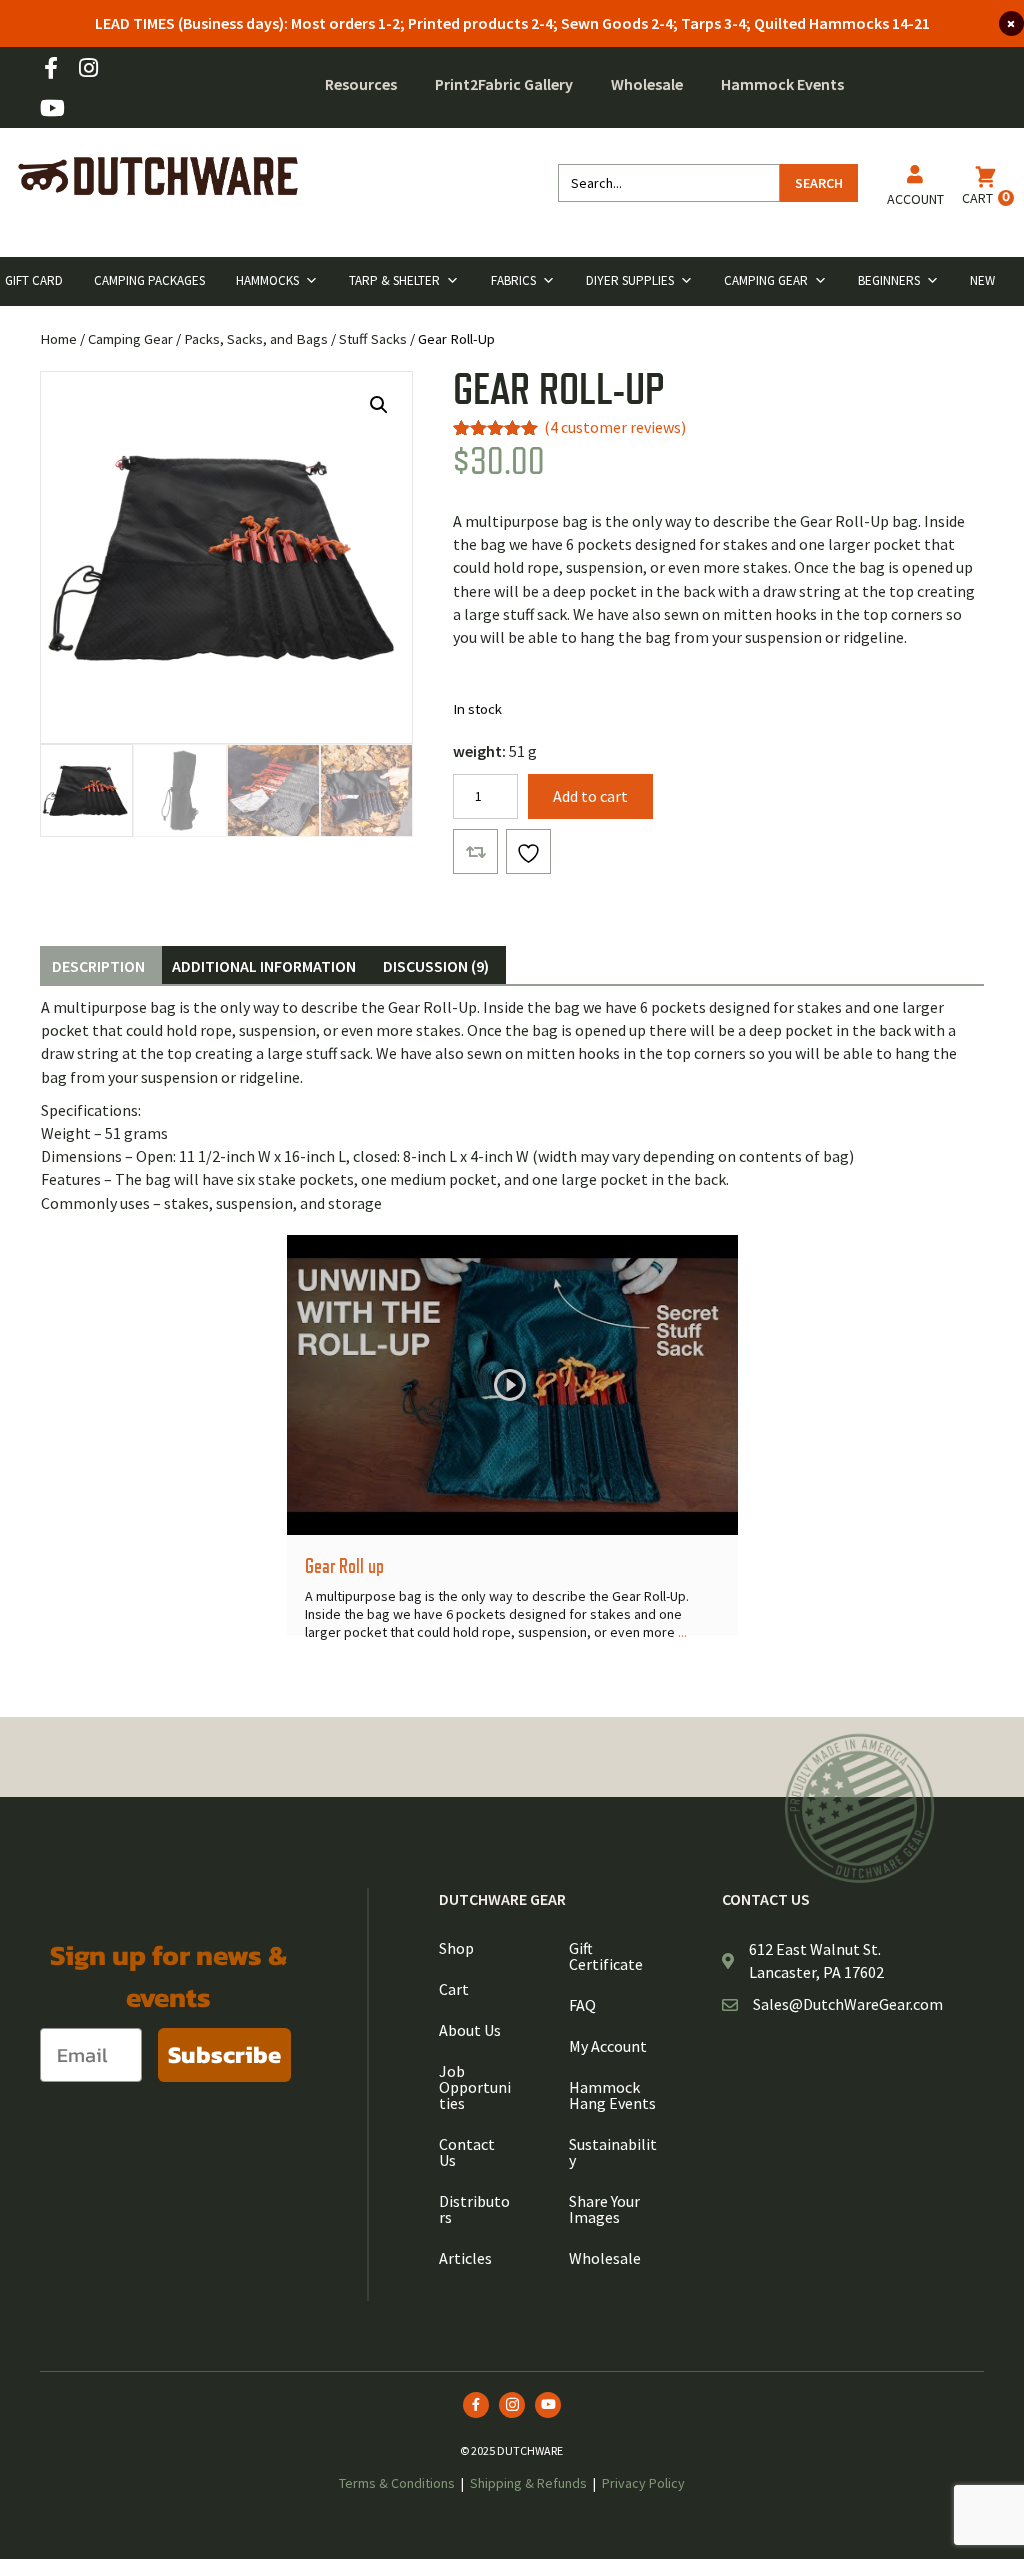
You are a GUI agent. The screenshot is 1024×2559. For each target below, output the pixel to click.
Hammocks (267, 280)
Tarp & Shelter (394, 280)
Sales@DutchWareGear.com (848, 2004)
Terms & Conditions (397, 2483)
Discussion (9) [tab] (436, 966)
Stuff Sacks (373, 339)
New (982, 280)
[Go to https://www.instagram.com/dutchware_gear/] (88, 69)
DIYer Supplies (630, 280)
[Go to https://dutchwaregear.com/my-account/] (915, 189)
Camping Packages (149, 280)
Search (819, 183)
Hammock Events (782, 84)
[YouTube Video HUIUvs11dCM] (512, 1385)
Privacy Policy (643, 2483)
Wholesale (647, 84)
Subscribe (224, 2054)
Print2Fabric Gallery (504, 84)
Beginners (889, 280)
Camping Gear (766, 280)
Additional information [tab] (264, 966)
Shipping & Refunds (528, 2483)
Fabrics (513, 280)
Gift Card (34, 280)
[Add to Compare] (475, 851)
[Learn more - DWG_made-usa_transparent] (860, 1807)
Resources (361, 84)
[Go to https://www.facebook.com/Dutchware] (51, 69)
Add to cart (590, 796)
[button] (379, 405)
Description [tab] (98, 966)
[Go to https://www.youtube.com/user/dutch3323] (51, 109)
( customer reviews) (615, 427)
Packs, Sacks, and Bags (256, 339)
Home (58, 339)
